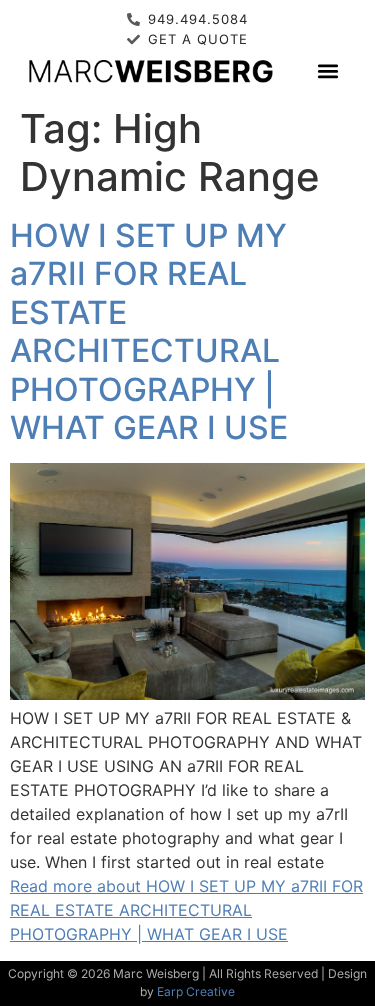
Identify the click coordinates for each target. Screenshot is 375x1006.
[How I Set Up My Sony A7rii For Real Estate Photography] (187, 694)
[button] (327, 70)
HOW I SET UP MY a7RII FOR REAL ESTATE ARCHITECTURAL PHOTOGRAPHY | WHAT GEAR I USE (149, 331)
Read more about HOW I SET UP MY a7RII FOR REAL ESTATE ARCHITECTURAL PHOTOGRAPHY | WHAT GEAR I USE (186, 910)
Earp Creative (196, 991)
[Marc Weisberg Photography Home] (150, 70)
